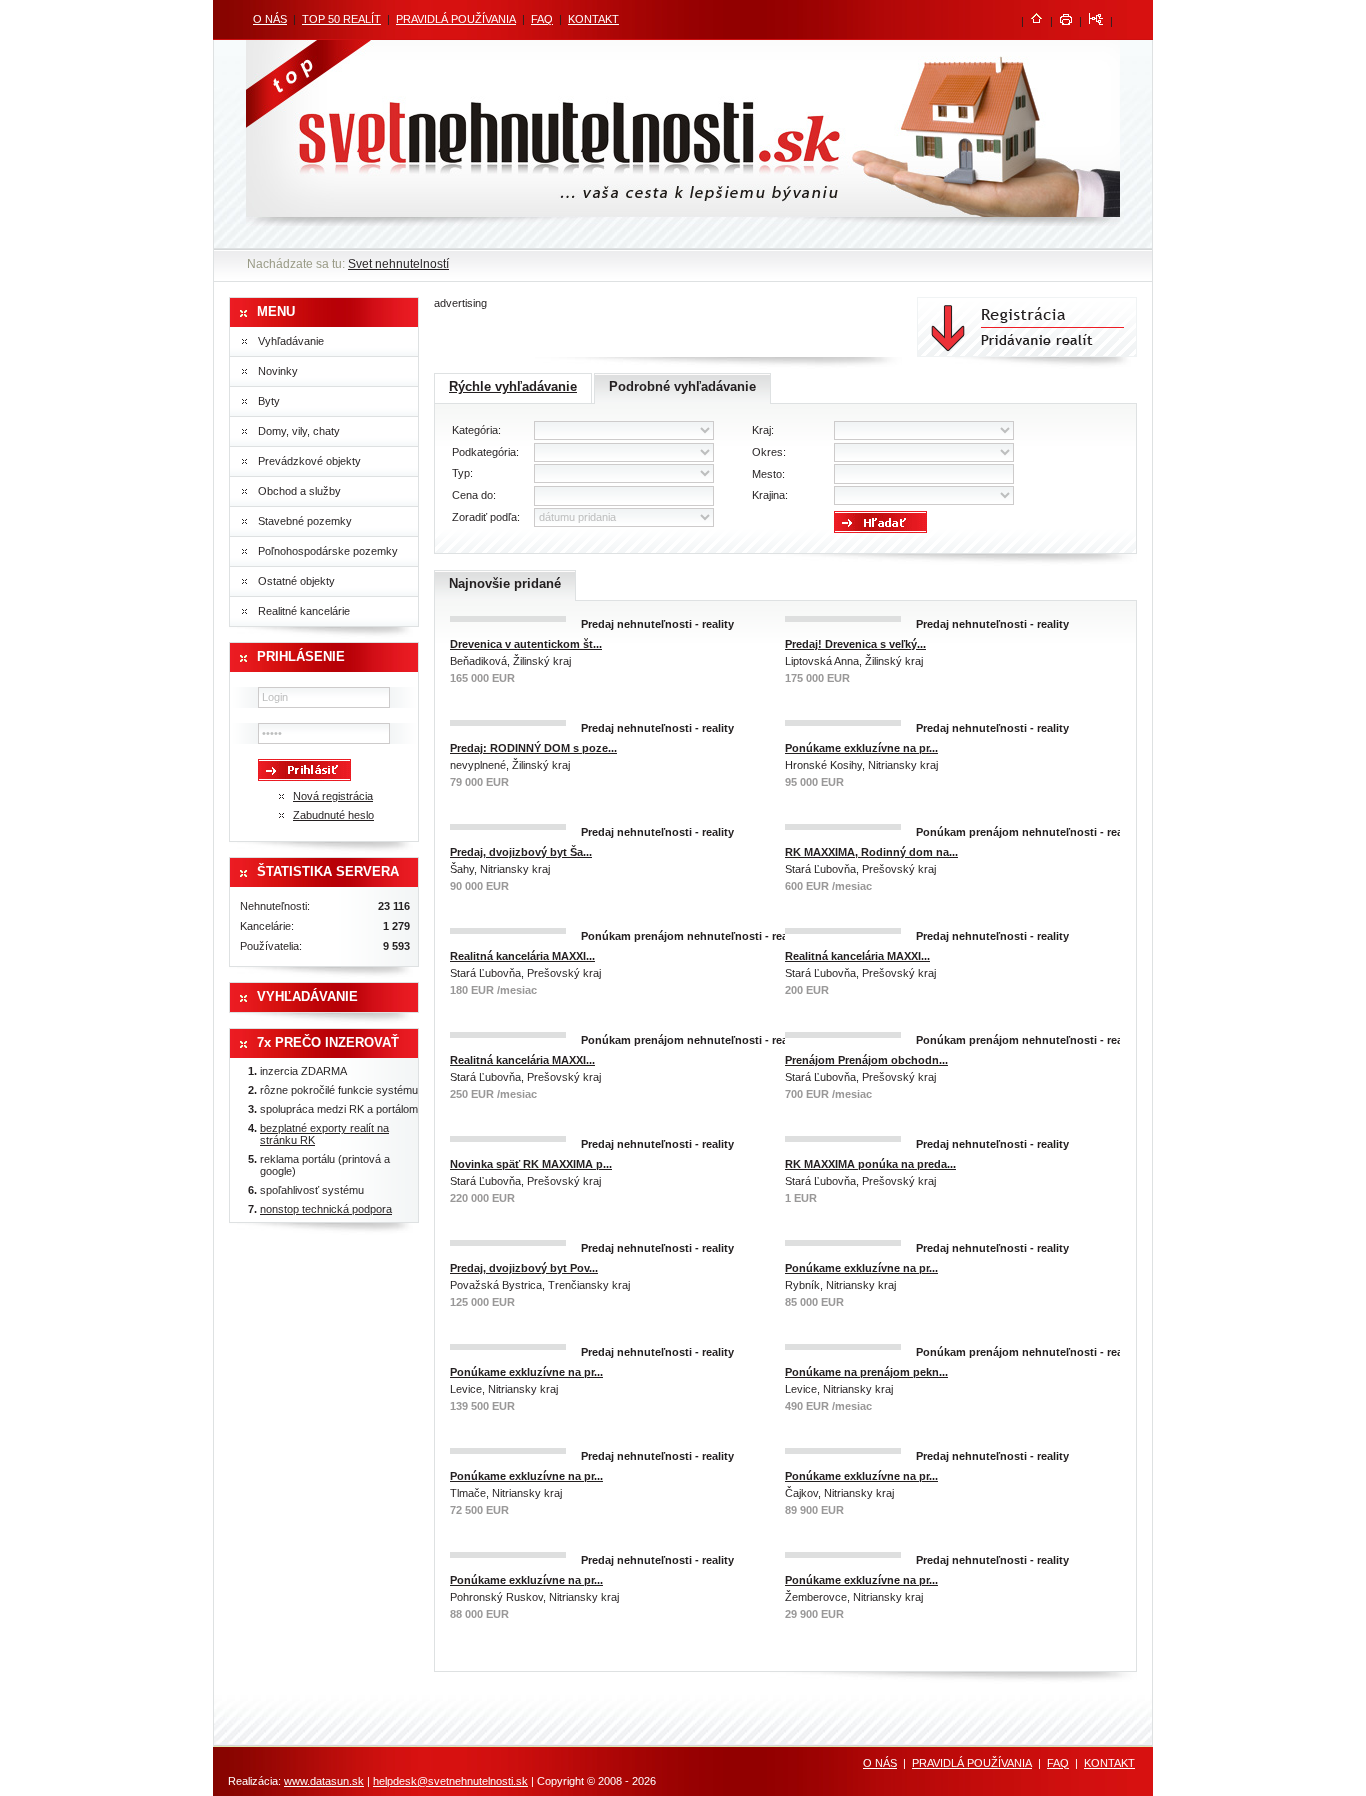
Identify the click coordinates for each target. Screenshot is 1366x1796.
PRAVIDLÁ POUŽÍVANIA (456, 19)
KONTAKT (593, 19)
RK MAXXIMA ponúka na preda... (870, 1164)
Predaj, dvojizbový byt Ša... (521, 852)
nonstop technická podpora (326, 1209)
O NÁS (270, 19)
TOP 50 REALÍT (341, 19)
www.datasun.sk (324, 1781)
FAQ (542, 19)
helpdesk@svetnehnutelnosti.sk (450, 1781)
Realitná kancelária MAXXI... (522, 956)
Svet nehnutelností (398, 264)
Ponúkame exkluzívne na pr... (861, 748)
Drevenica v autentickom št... (526, 644)
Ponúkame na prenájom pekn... (866, 1372)
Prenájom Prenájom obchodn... (866, 1060)
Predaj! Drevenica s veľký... (855, 644)
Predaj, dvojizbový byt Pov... (524, 1268)
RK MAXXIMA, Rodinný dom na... (871, 852)
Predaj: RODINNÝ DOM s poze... (533, 748)
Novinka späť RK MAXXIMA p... (531, 1164)
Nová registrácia (333, 796)
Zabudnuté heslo (333, 815)
